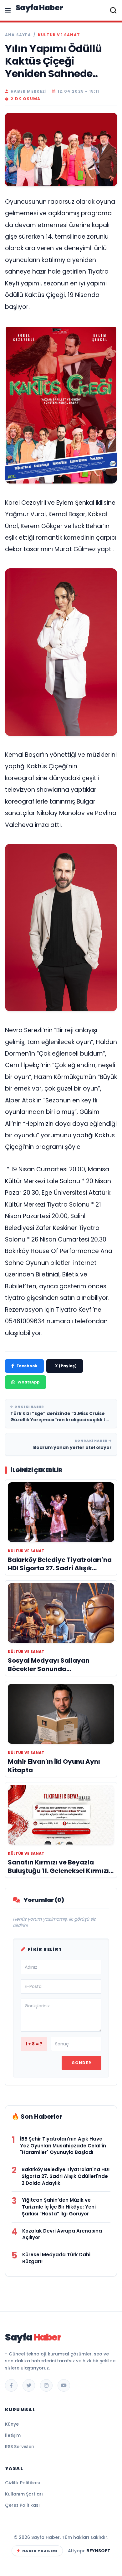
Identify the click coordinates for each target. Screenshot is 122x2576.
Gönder (81, 2063)
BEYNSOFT (98, 2551)
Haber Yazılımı (40, 2551)
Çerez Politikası (22, 2505)
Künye (12, 2424)
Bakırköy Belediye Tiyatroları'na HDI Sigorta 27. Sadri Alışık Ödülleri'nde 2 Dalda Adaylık (66, 2176)
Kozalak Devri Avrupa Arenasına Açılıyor (62, 2234)
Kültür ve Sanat (59, 35)
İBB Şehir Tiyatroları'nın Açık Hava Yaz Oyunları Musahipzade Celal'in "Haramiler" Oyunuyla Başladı (63, 2146)
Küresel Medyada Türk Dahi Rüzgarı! (56, 2258)
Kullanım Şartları (24, 2494)
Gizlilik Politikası (23, 2483)
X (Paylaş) (66, 1366)
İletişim (13, 2435)
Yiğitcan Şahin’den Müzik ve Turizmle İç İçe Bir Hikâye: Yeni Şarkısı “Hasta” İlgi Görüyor (59, 2207)
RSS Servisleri (20, 2447)
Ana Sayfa (18, 35)
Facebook (27, 1366)
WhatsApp (29, 1382)
